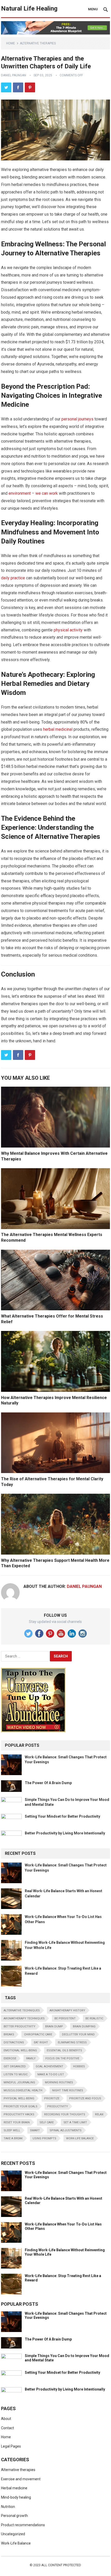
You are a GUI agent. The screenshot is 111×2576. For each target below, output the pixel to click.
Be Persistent (65, 2018)
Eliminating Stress (72, 2042)
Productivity (58, 2106)
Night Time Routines (68, 2090)
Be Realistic (94, 2018)
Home (11, 43)
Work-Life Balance (80, 2138)
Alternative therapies (38, 43)
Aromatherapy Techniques (24, 2018)
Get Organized (15, 2066)
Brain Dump (54, 2026)
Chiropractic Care (38, 2034)
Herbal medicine (14, 2488)
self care (47, 2122)
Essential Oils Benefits (64, 2050)
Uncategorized (13, 2534)
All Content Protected (61, 2565)
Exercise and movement (21, 2479)
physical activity (68, 630)
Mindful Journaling (19, 2082)
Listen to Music (16, 2074)
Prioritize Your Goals (21, 2106)
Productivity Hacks (19, 2114)
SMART (35, 2130)
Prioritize (52, 2098)
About (6, 2419)
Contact (7, 2428)
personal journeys (77, 419)
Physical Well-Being (19, 2098)
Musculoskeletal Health (23, 2090)
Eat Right (41, 2042)
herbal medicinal (58, 729)
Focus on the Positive (62, 2058)
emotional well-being (20, 2050)
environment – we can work (33, 493)
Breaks (9, 2034)
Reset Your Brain (17, 2122)
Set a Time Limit (75, 2122)
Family (31, 2058)
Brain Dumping (84, 2026)
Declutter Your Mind (78, 2034)
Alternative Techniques (22, 2010)
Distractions (14, 2042)
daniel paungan (14, 75)
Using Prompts (44, 2138)
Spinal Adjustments (66, 2130)
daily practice (13, 578)
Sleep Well (12, 2130)
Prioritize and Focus (85, 2098)
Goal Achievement (49, 2066)
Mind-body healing (16, 2497)
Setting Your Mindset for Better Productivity (62, 1816)
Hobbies (79, 2066)
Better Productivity (19, 2026)
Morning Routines (59, 2082)
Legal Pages (11, 2446)
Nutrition (8, 2507)
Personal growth (14, 2516)
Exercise (10, 2058)
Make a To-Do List (51, 2074)
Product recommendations (23, 2525)
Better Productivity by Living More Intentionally (65, 1833)
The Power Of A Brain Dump (48, 1783)
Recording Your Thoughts (65, 2114)
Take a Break (13, 2138)
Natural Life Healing (29, 9)
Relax (99, 2114)
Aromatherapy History (67, 2010)
